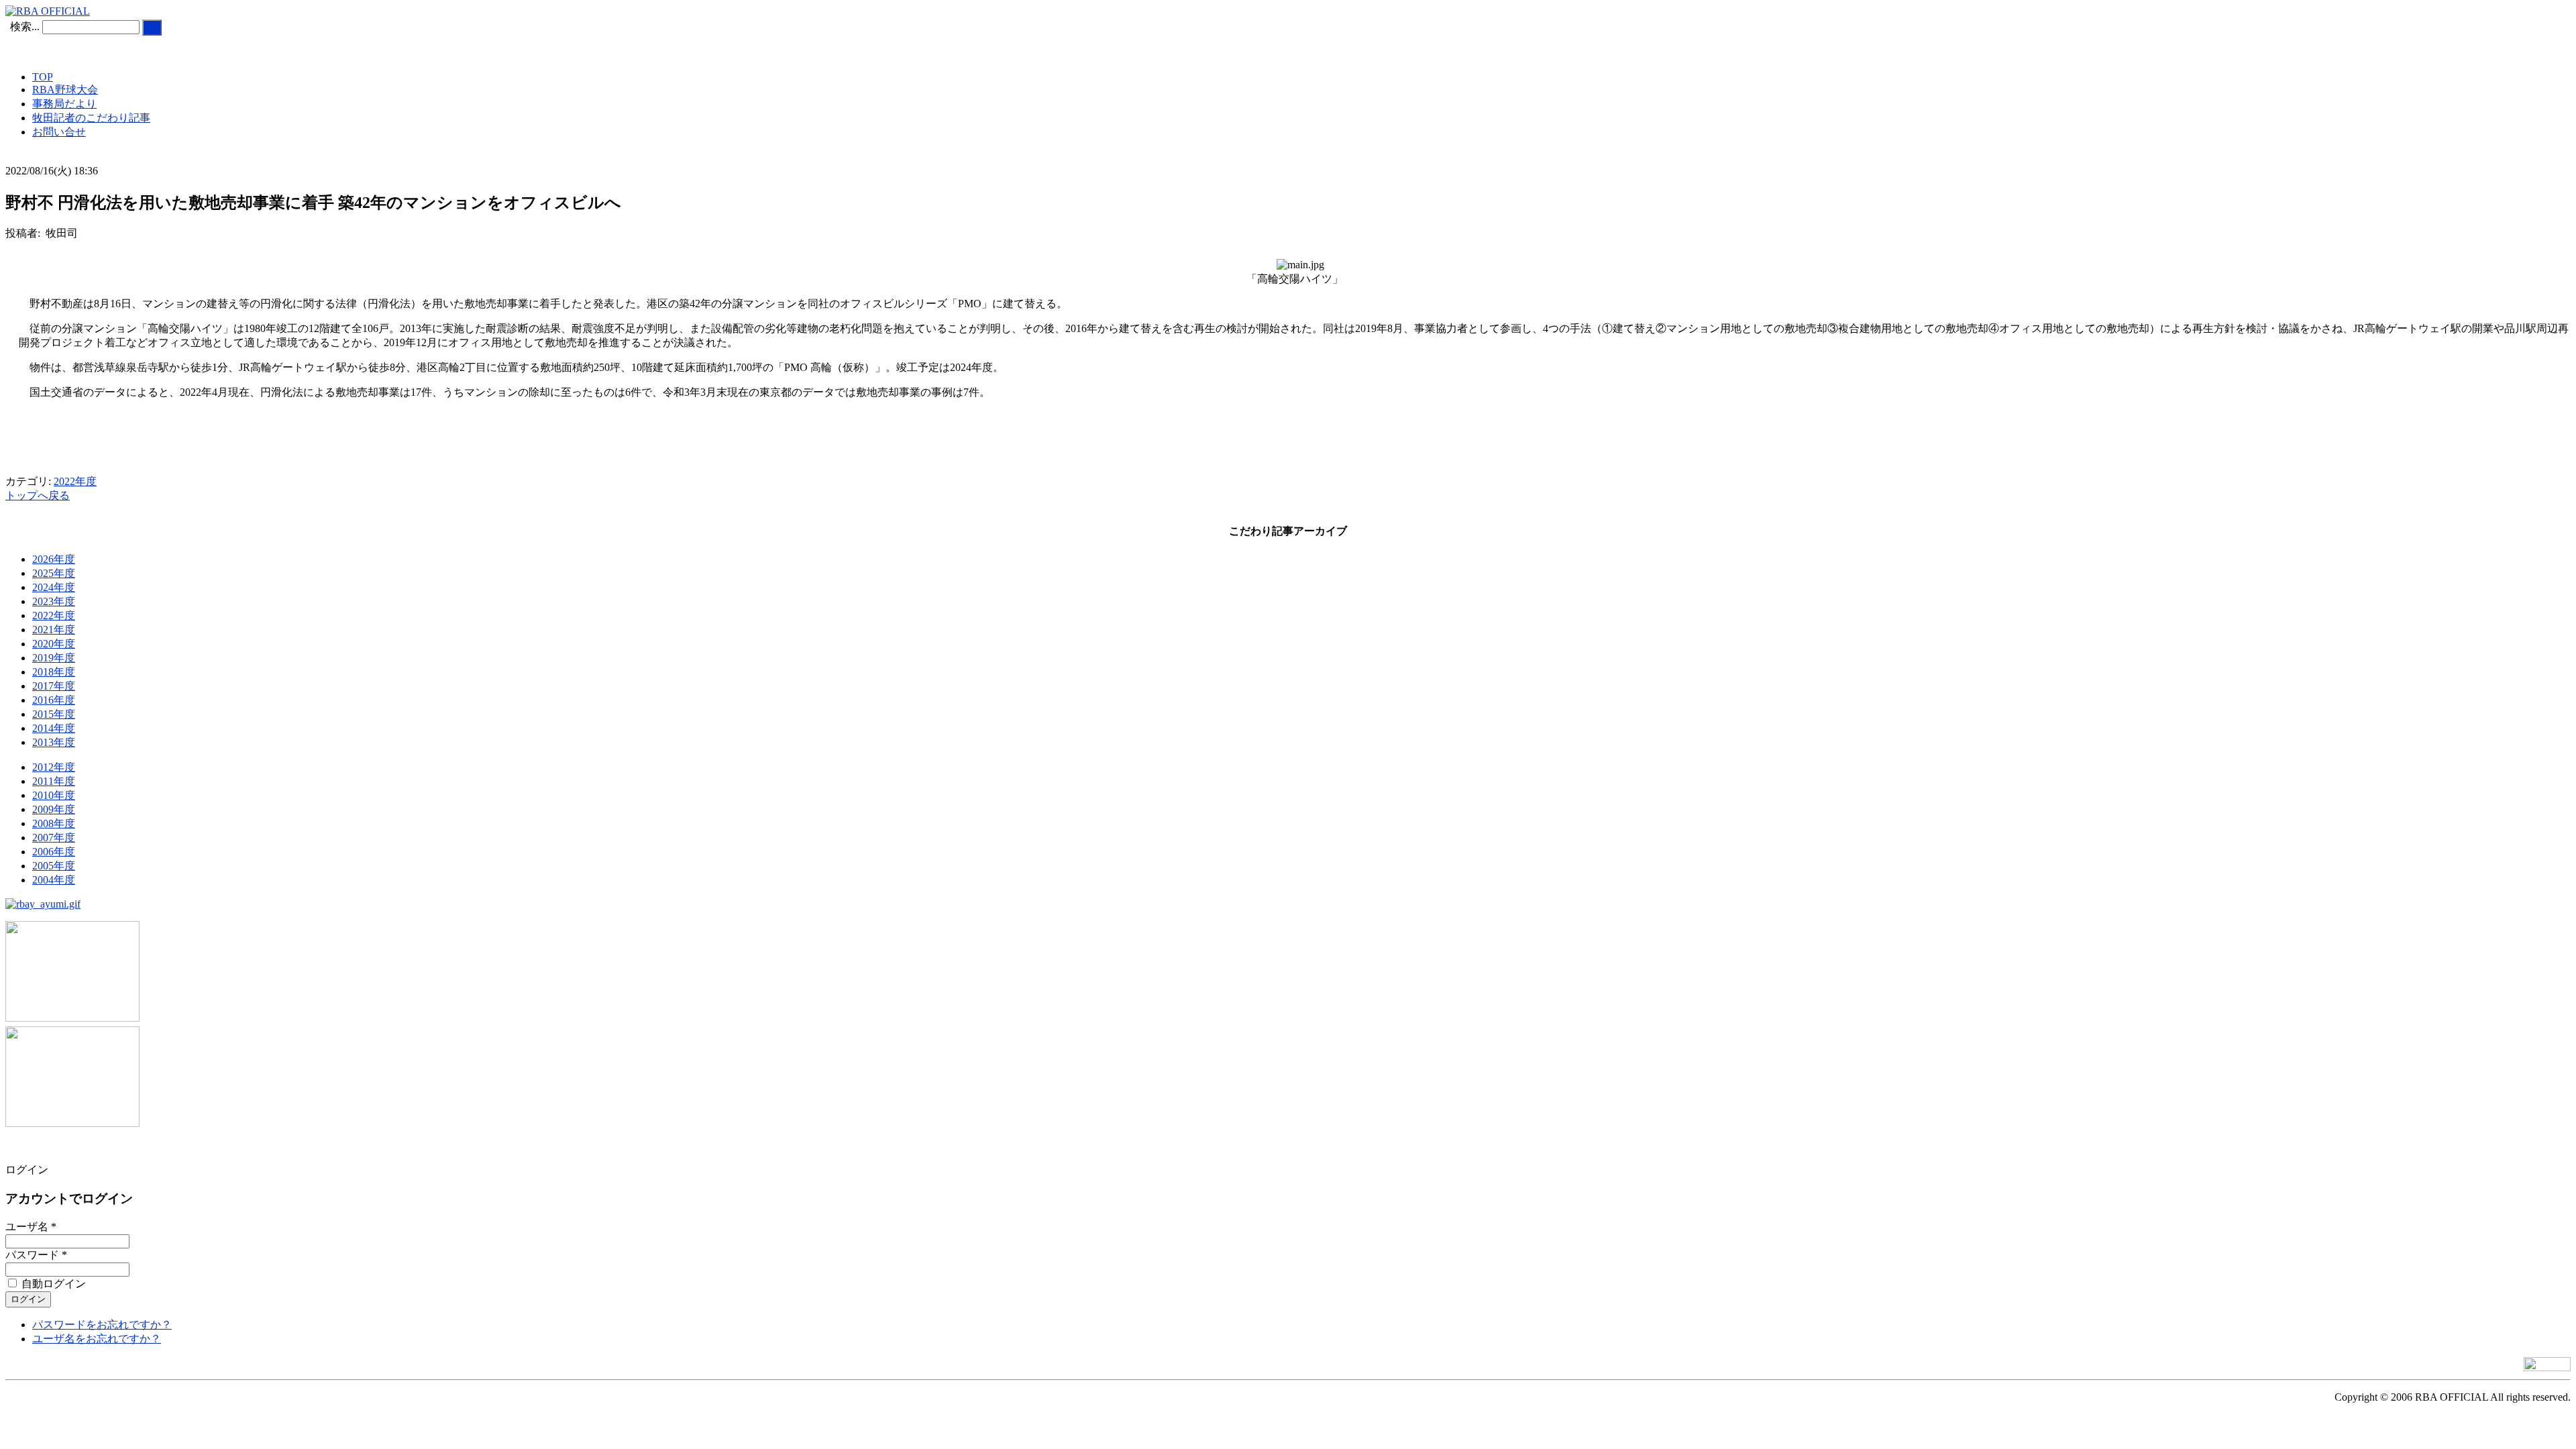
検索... (25, 26)
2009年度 (54, 809)
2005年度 (54, 866)
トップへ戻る (38, 495)
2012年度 (54, 767)
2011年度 (54, 781)
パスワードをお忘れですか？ (102, 1325)
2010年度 (54, 795)
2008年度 (54, 823)
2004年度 (54, 880)
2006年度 (54, 852)
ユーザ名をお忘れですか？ (97, 1339)
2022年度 (75, 481)
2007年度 (54, 838)
